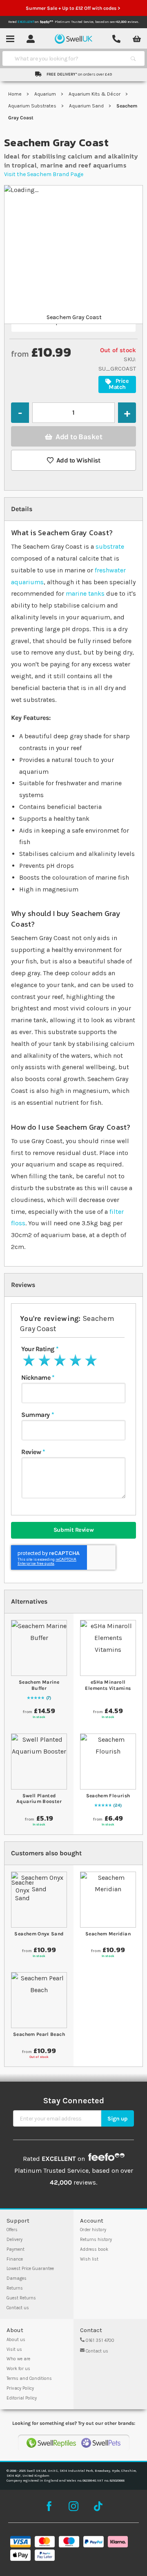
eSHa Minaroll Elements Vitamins (108, 1685)
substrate (110, 546)
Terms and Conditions (29, 2378)
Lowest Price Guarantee (30, 2269)
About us (16, 2340)
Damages (17, 2278)
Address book (94, 2249)
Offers (12, 2230)
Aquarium (46, 94)
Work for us (18, 2369)
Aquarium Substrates (33, 106)
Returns (15, 2288)
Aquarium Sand (87, 106)
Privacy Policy (20, 2388)
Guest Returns (21, 2298)
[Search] (133, 58)
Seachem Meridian (108, 1934)
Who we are (18, 2359)
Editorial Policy (22, 2398)
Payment (16, 2249)
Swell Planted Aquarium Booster (39, 1799)
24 (117, 1805)
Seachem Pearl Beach (39, 2034)
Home (16, 94)
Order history (93, 2230)
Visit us (14, 2349)
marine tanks (85, 593)
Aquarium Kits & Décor (95, 94)
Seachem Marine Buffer (39, 1685)
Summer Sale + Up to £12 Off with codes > (73, 8)
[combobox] (66, 58)
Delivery (14, 2240)
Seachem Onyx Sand (39, 1934)
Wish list (89, 2259)
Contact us (18, 2308)
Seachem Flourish (108, 1796)
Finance (15, 2259)
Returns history (96, 2240)
